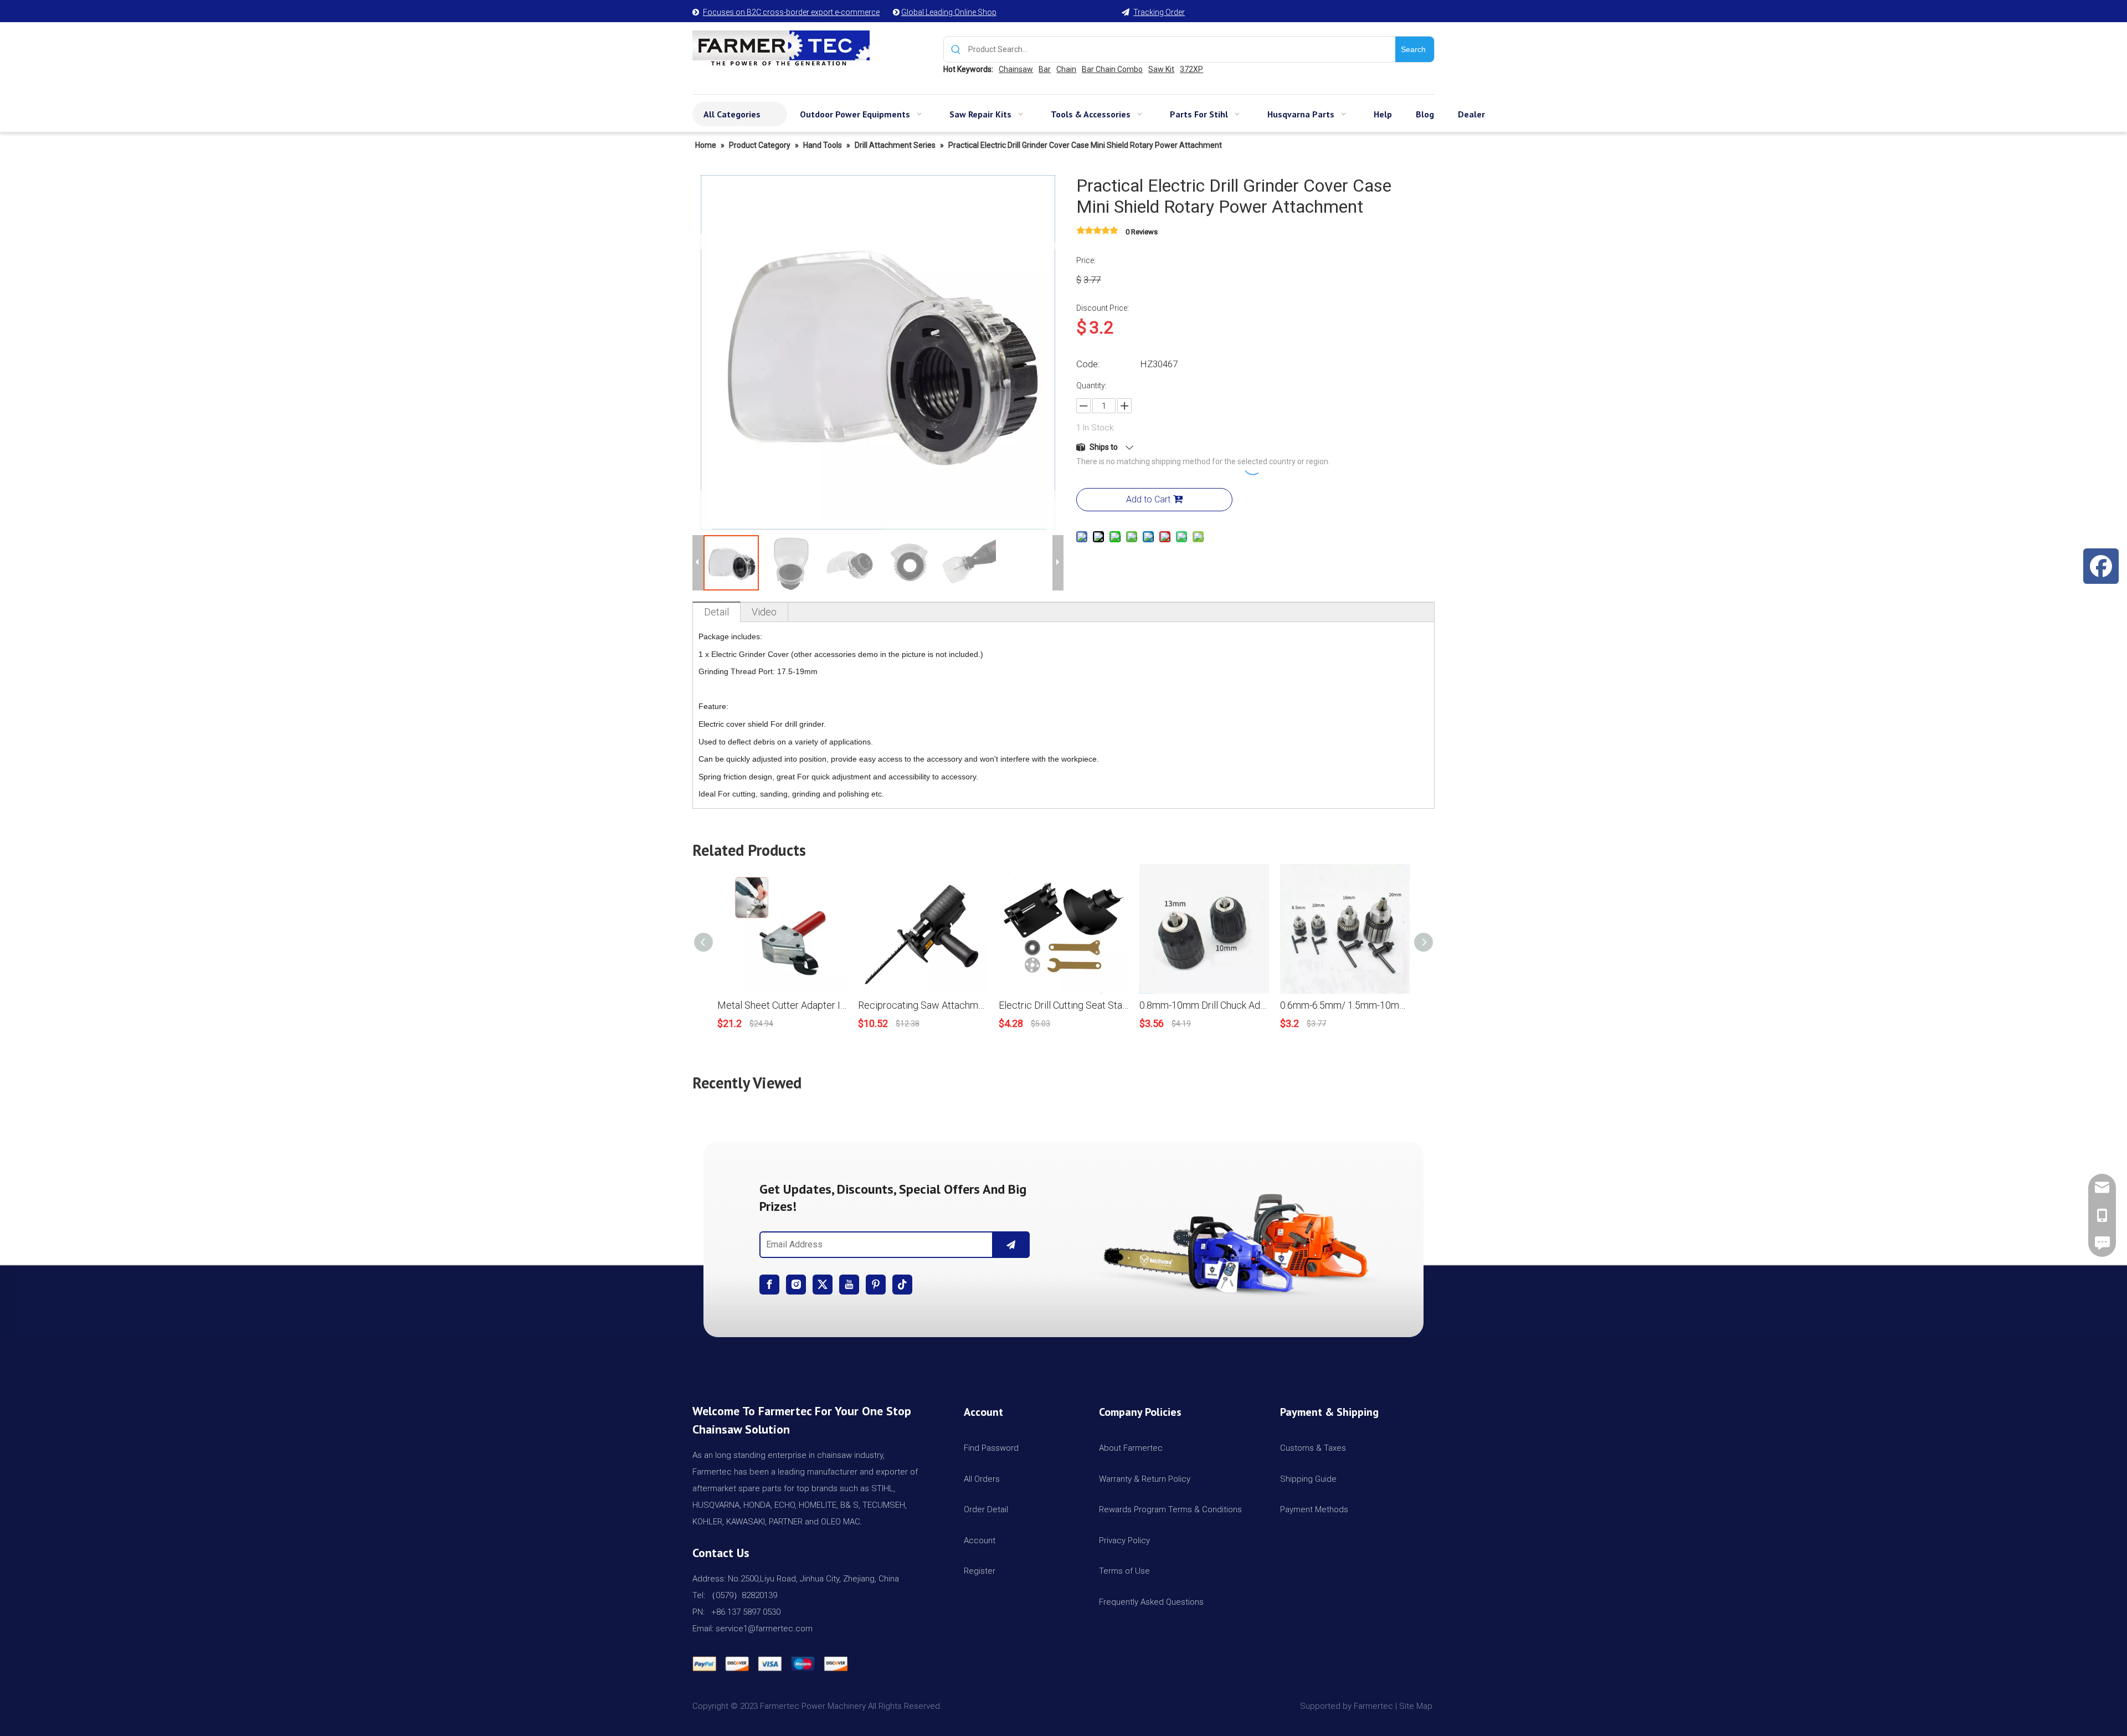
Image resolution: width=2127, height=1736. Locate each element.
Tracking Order (1159, 12)
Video (764, 612)
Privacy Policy (1124, 1540)
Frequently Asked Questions (1151, 1602)
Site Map (1417, 1706)
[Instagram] (796, 1285)
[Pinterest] (876, 1285)
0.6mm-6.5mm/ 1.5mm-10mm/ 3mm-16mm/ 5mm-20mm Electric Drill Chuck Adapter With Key (1345, 1005)
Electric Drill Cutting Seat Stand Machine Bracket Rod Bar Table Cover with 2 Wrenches (1063, 1005)
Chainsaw (1016, 69)
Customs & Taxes (1313, 1448)
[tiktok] (902, 1285)
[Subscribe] (1011, 1245)
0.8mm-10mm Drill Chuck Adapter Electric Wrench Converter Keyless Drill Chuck (1204, 1005)
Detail (716, 612)
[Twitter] (823, 1285)
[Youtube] (849, 1285)
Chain (1066, 69)
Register (980, 1571)
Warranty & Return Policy (1145, 1479)
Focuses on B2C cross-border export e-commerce (791, 12)
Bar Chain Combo (1112, 69)
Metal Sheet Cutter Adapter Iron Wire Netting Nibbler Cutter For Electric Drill (782, 1005)
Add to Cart (1148, 499)
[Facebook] (769, 1285)
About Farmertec (1131, 1448)
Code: (1088, 364)
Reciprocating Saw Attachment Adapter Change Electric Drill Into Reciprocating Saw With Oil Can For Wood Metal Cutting (923, 1005)
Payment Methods (1314, 1509)
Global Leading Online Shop (949, 12)
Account (980, 1540)
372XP (1191, 69)
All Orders (982, 1479)
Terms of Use (1124, 1571)
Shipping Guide (1308, 1479)
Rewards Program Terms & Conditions (1170, 1509)
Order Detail (986, 1509)
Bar (1045, 69)
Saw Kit (1161, 69)
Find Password (991, 1448)
